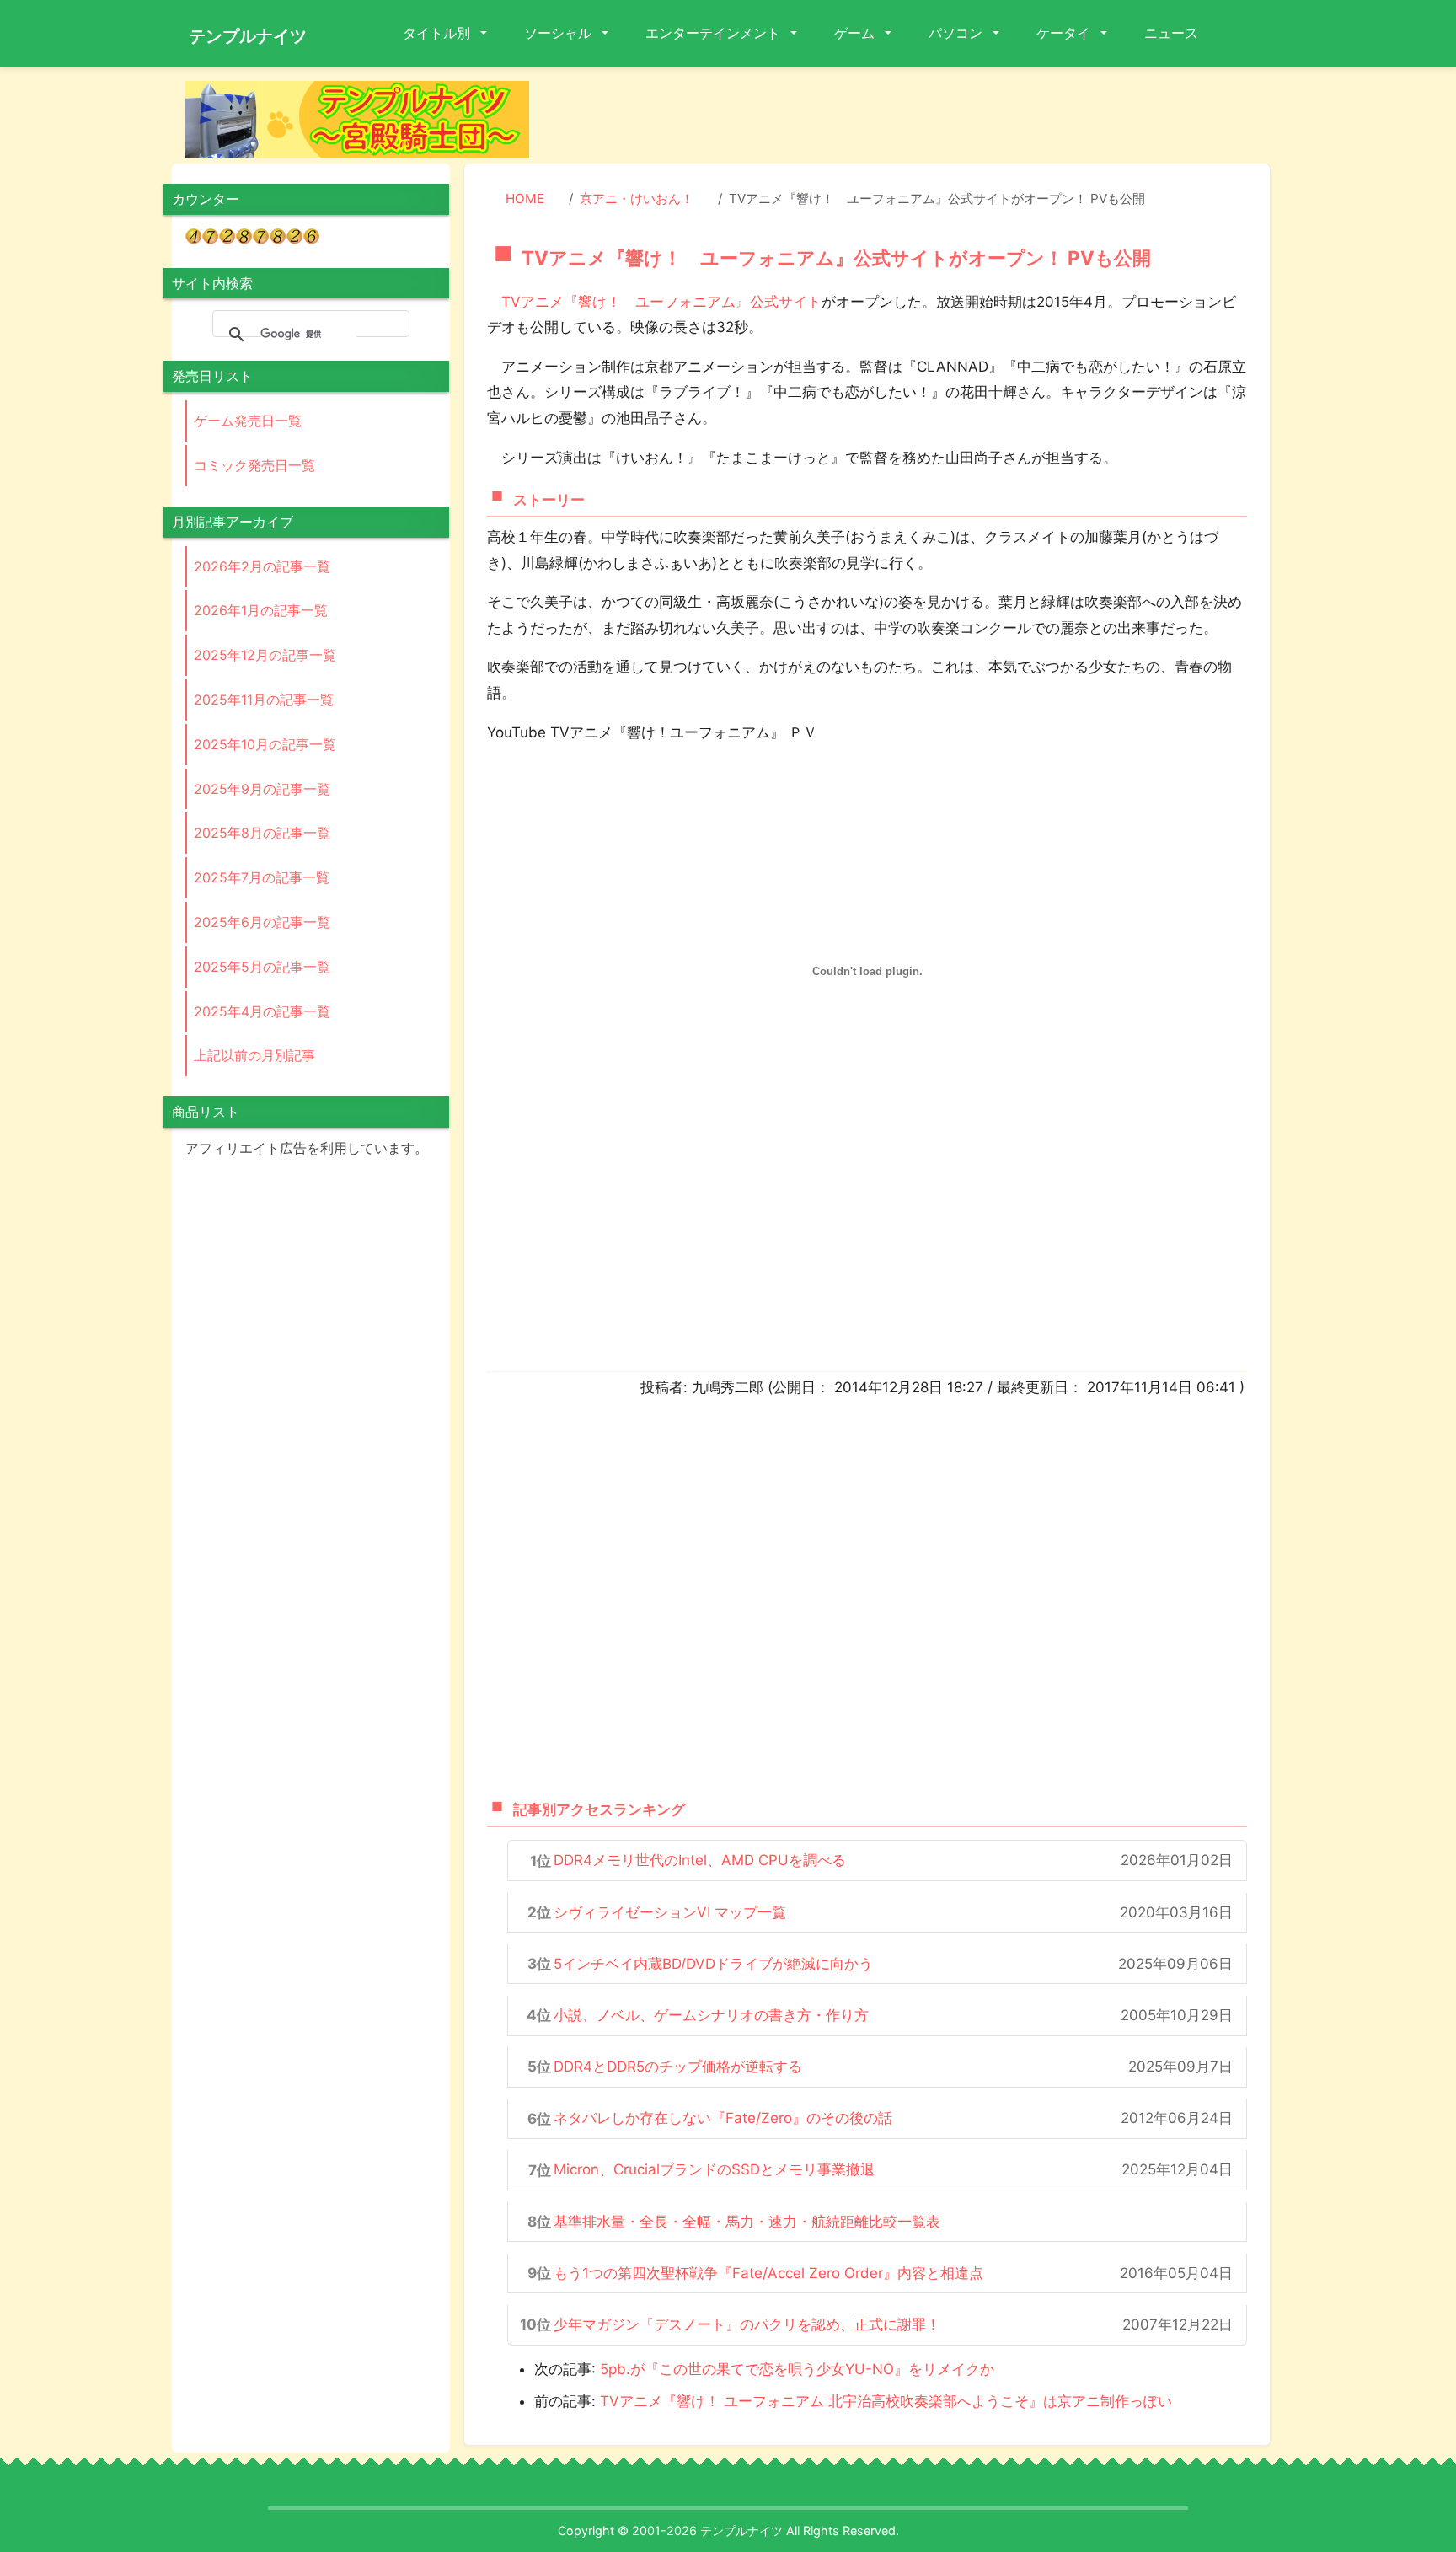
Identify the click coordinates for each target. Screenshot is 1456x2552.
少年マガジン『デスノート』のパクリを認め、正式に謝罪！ (747, 2324)
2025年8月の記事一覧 (262, 833)
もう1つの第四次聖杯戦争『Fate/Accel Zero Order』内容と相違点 (768, 2273)
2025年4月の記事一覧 (262, 1011)
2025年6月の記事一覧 (262, 922)
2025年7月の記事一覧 (262, 877)
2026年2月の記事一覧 (262, 566)
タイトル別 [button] (438, 33)
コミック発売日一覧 (254, 465)
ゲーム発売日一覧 (248, 421)
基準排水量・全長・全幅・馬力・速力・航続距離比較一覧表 (747, 2222)
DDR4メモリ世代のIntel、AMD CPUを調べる (700, 1860)
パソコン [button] (957, 33)
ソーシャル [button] (559, 33)
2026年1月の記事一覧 (261, 610)
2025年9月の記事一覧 (262, 789)
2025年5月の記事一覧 (262, 967)
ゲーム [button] (856, 33)
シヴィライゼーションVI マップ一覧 (670, 1912)
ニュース (1171, 33)
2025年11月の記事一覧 (264, 700)
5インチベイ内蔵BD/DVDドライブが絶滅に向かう (713, 1964)
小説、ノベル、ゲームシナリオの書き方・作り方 (711, 2015)
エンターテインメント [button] (715, 33)
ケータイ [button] (1065, 33)
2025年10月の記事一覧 (265, 744)
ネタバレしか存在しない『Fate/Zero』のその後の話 (723, 2118)
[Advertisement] (913, 119)
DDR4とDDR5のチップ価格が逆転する (678, 2067)
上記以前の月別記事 (254, 1055)
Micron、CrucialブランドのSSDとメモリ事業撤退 (714, 2169)
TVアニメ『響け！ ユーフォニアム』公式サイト (661, 302)
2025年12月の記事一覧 (265, 655)
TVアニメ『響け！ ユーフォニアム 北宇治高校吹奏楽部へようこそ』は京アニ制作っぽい (886, 2401)
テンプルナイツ (248, 36)
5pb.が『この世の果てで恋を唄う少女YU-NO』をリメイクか (797, 2369)
